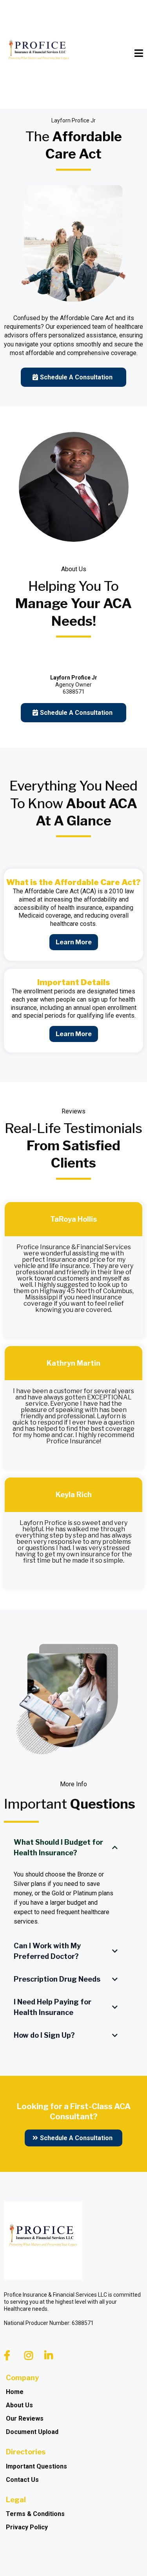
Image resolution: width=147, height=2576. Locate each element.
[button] (139, 54)
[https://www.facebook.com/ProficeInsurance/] (9, 2356)
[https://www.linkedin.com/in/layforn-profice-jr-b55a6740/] (51, 2356)
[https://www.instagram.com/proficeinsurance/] (31, 2356)
